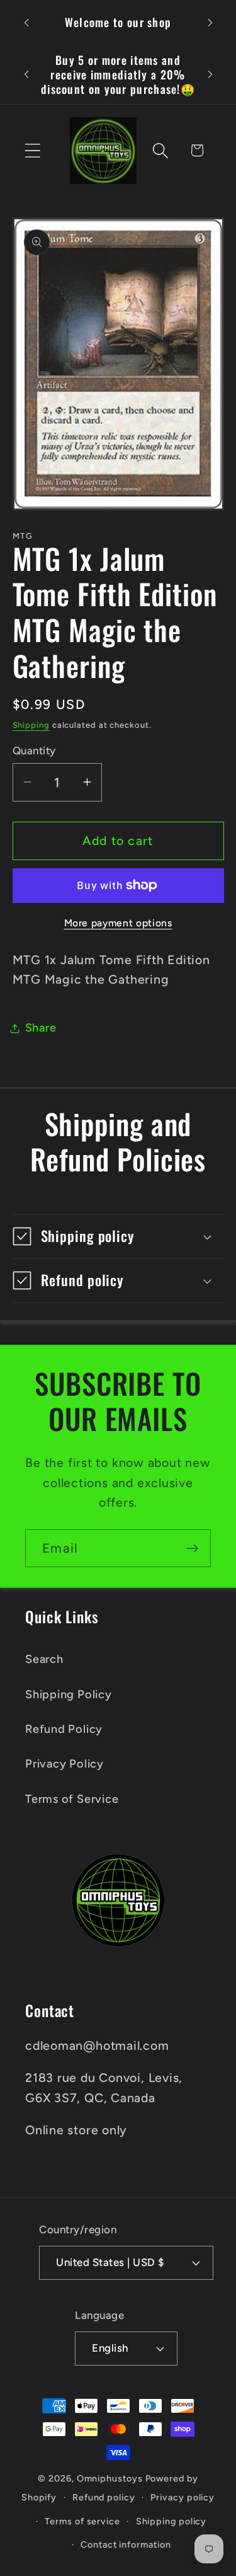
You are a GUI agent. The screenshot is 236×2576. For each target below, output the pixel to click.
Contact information (126, 2544)
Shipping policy (171, 2521)
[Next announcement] (210, 23)
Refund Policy (64, 1729)
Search (44, 1659)
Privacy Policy (65, 1764)
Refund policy (104, 2497)
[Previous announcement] (26, 23)
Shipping (31, 725)
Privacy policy (183, 2497)
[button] (32, 150)
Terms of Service (72, 1799)
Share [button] (41, 1028)
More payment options (118, 923)
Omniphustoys (110, 2478)
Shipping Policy (69, 1694)
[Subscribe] (192, 1549)
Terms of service (82, 2521)
